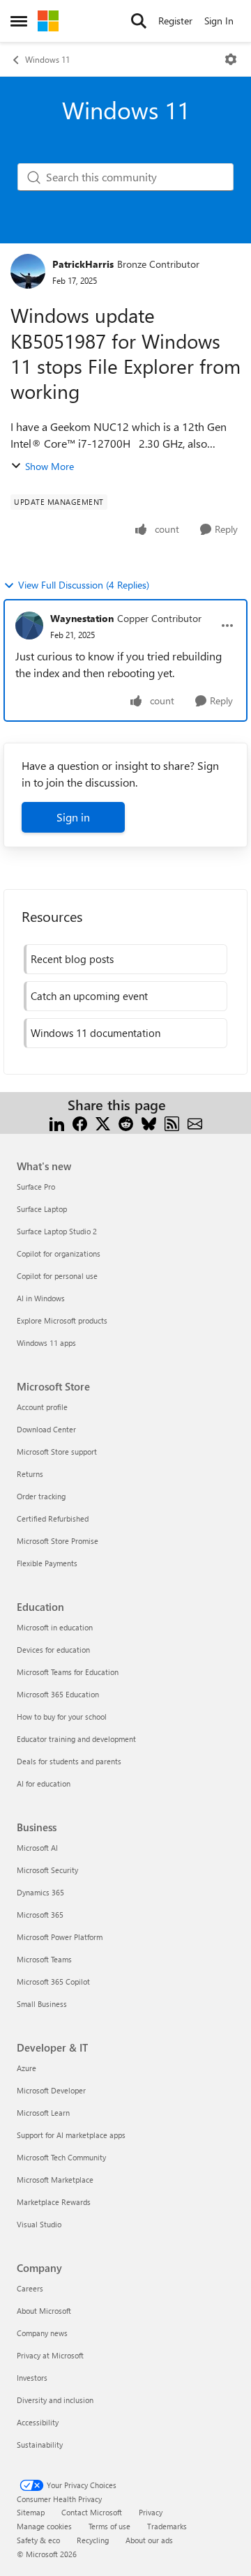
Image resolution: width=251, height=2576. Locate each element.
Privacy (151, 2512)
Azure (26, 2068)
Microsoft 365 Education (58, 1694)
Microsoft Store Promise (58, 1541)
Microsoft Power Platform (60, 1937)
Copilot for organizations (59, 1253)
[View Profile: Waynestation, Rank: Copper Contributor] (29, 626)
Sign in (73, 817)
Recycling (93, 2540)
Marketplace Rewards (54, 2202)
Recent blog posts (72, 959)
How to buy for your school (62, 1717)
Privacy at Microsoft (50, 2355)
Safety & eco (38, 2540)
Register (175, 21)
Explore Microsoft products (62, 1320)
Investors (32, 2378)
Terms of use (109, 2526)
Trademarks (167, 2526)
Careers (30, 2288)
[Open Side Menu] (19, 21)
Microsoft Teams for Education (68, 1672)
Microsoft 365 (40, 1915)
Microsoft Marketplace (55, 2180)
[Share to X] (103, 1122)
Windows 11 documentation (96, 1033)
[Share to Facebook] (80, 1122)
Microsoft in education (55, 1627)
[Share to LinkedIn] (57, 1122)
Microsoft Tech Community (61, 2157)
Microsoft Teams (44, 1959)
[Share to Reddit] (126, 1122)
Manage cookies (44, 2526)
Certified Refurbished (53, 1518)
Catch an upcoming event (89, 996)
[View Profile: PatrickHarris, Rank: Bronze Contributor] (28, 271)
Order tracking (41, 1496)
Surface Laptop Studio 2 (57, 1231)
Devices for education (53, 1650)
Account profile (42, 1407)
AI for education (44, 1783)
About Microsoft (44, 2311)
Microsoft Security (47, 1870)
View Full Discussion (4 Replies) (84, 585)
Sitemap (31, 2512)
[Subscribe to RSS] (172, 1122)
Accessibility (38, 2422)
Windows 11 (47, 59)
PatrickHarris (83, 264)
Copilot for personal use (57, 1276)
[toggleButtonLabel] (231, 59)
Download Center (46, 1429)
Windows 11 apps (46, 1343)
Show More (50, 466)
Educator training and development (76, 1739)
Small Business (42, 2004)
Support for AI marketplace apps (71, 2135)
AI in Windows (41, 1298)
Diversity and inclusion (55, 2400)
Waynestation (82, 618)
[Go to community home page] (48, 21)
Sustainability (40, 2445)
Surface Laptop (42, 1209)
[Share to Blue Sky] (149, 1122)
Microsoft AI (37, 1848)
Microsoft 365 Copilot (53, 1982)
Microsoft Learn (43, 2113)
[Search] (139, 21)
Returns (30, 1474)
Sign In (219, 21)
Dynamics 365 (40, 1892)
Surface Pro (36, 1187)
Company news (42, 2333)
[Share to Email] (195, 1122)
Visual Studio (39, 2224)
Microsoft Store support (57, 1452)
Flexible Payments (47, 1563)
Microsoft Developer (51, 2090)
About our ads (149, 2540)
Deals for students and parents (69, 1761)
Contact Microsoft (92, 2512)
